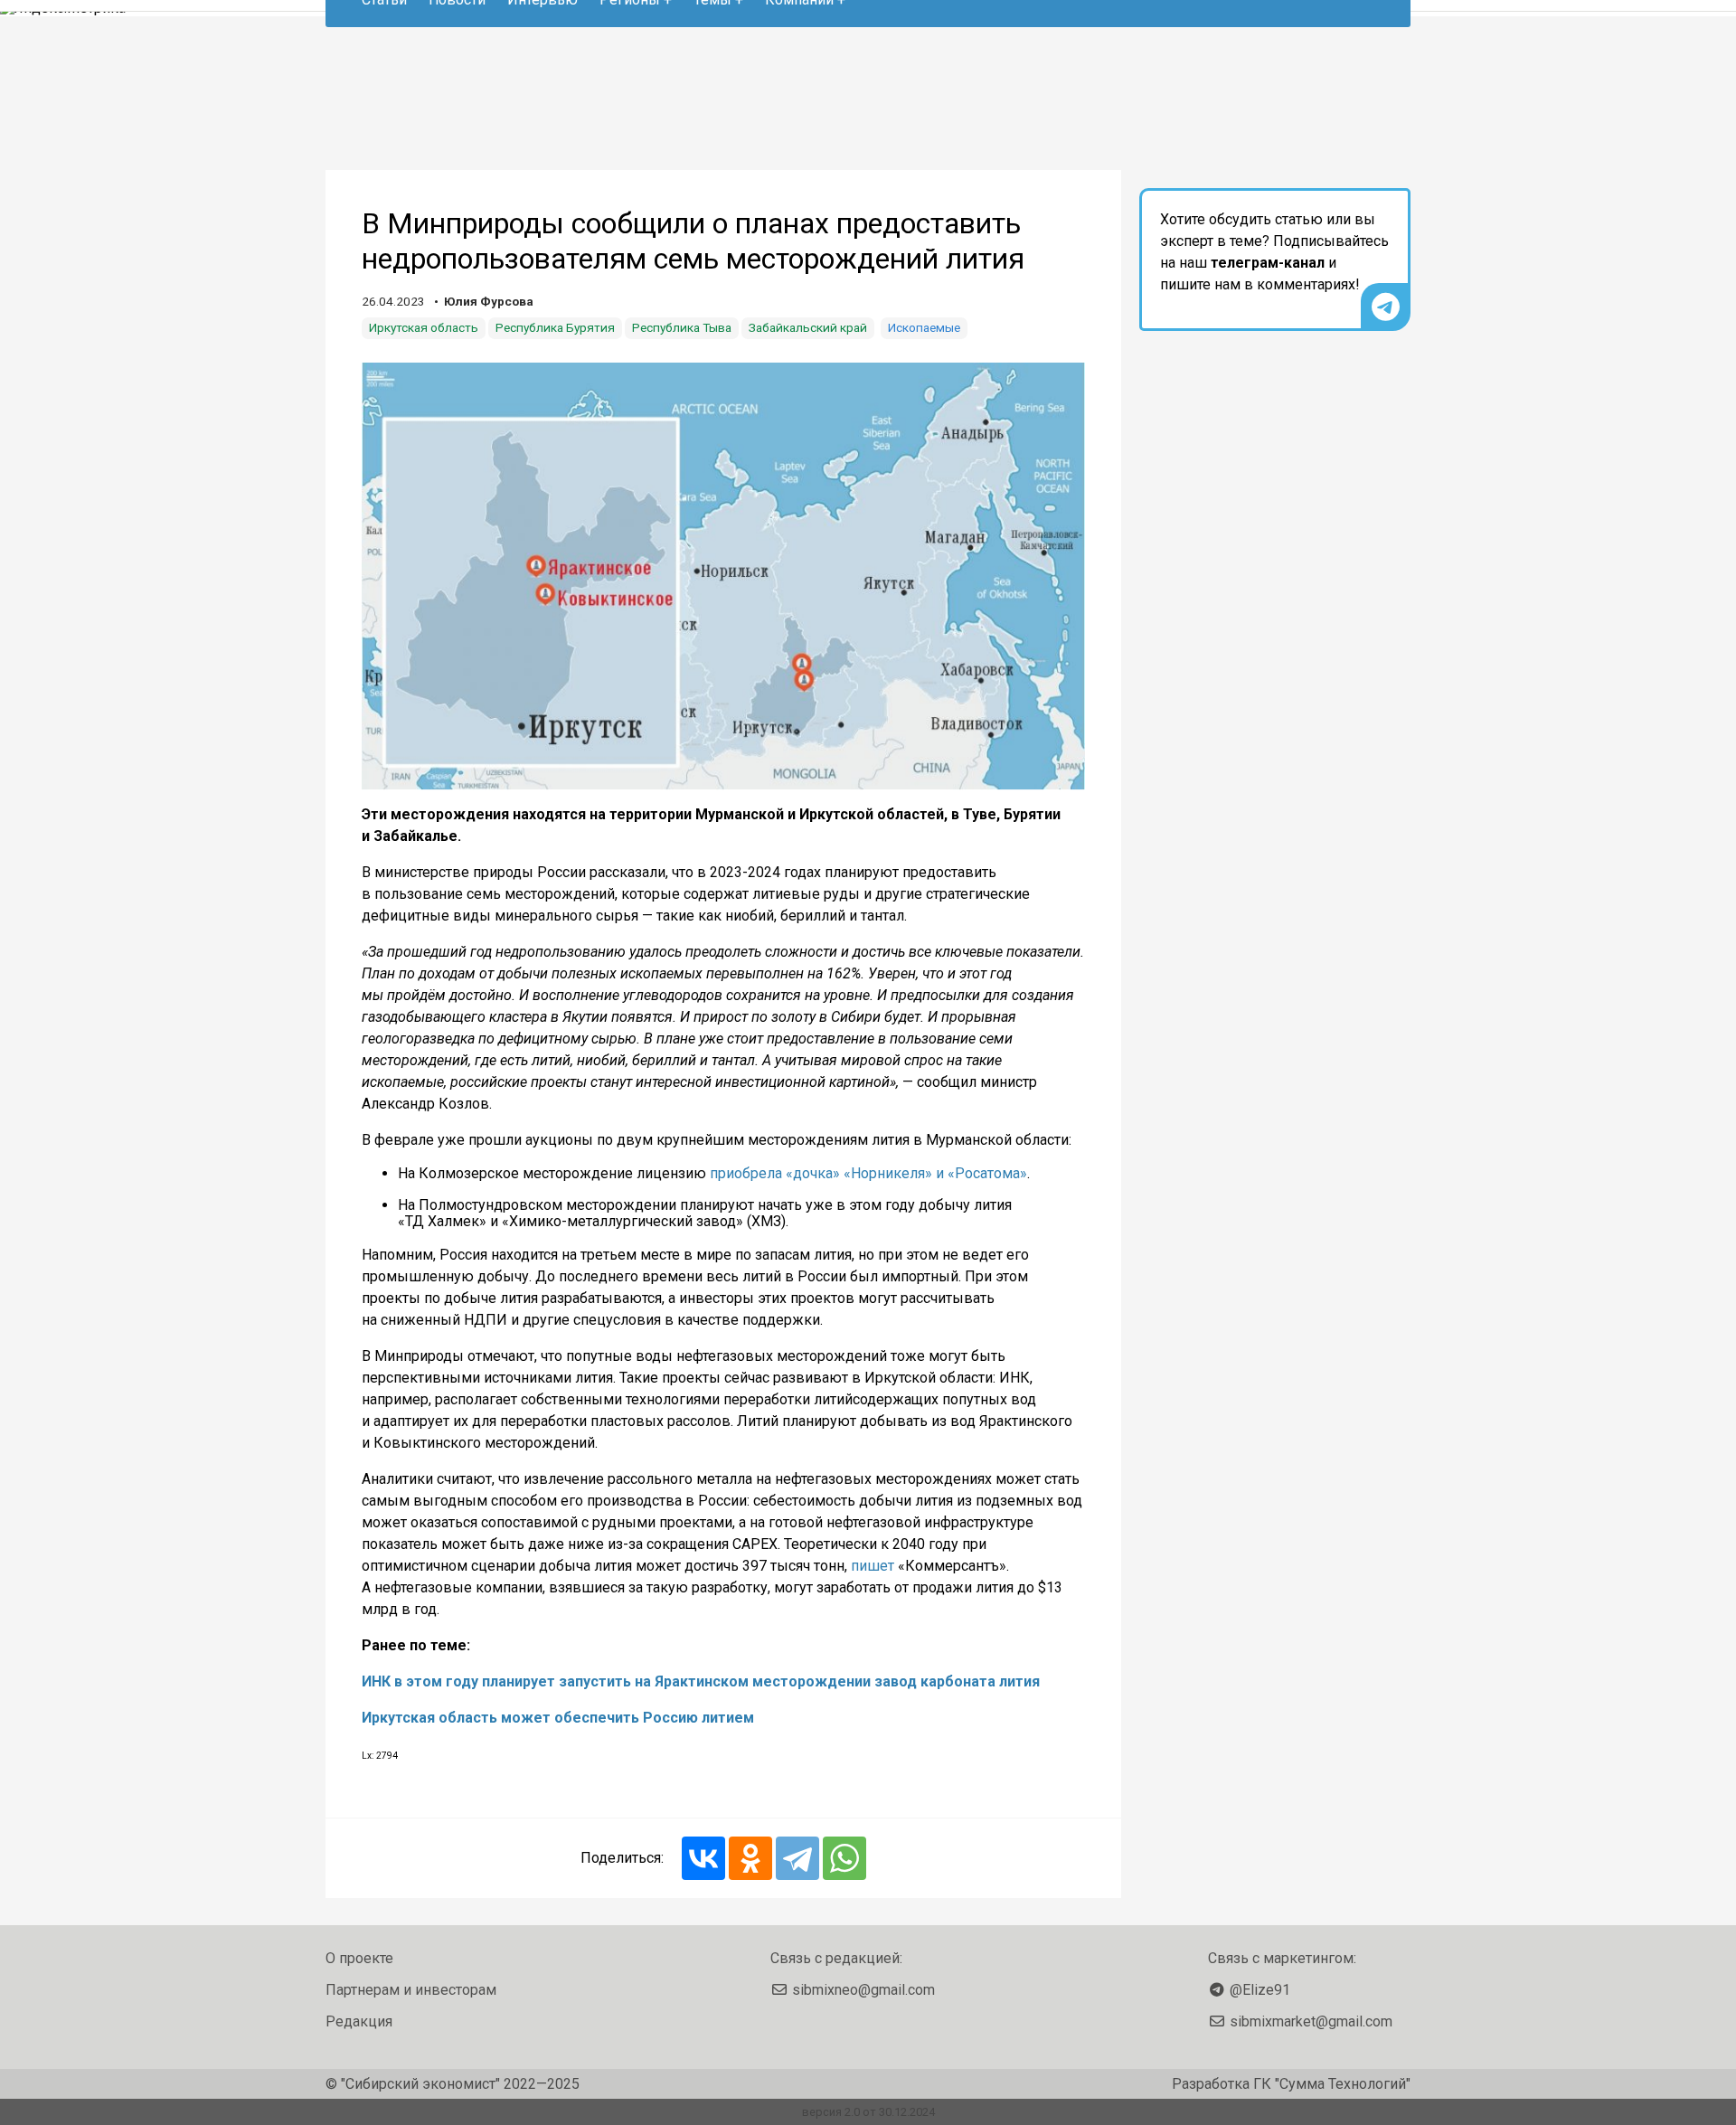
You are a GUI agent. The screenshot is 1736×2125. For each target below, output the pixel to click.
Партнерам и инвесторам (411, 1990)
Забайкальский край (808, 327)
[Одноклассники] (750, 1858)
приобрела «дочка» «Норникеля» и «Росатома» (868, 1173)
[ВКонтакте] (703, 1858)
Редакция (359, 2021)
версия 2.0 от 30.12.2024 (868, 2112)
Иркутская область (424, 327)
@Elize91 (1260, 1990)
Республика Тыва (682, 327)
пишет (873, 1566)
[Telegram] (797, 1858)
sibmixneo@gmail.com (863, 1990)
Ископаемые (924, 327)
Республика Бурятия (555, 327)
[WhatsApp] (844, 1858)
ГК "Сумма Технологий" (1332, 2084)
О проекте (359, 1958)
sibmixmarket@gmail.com (1311, 2021)
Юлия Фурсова (489, 301)
